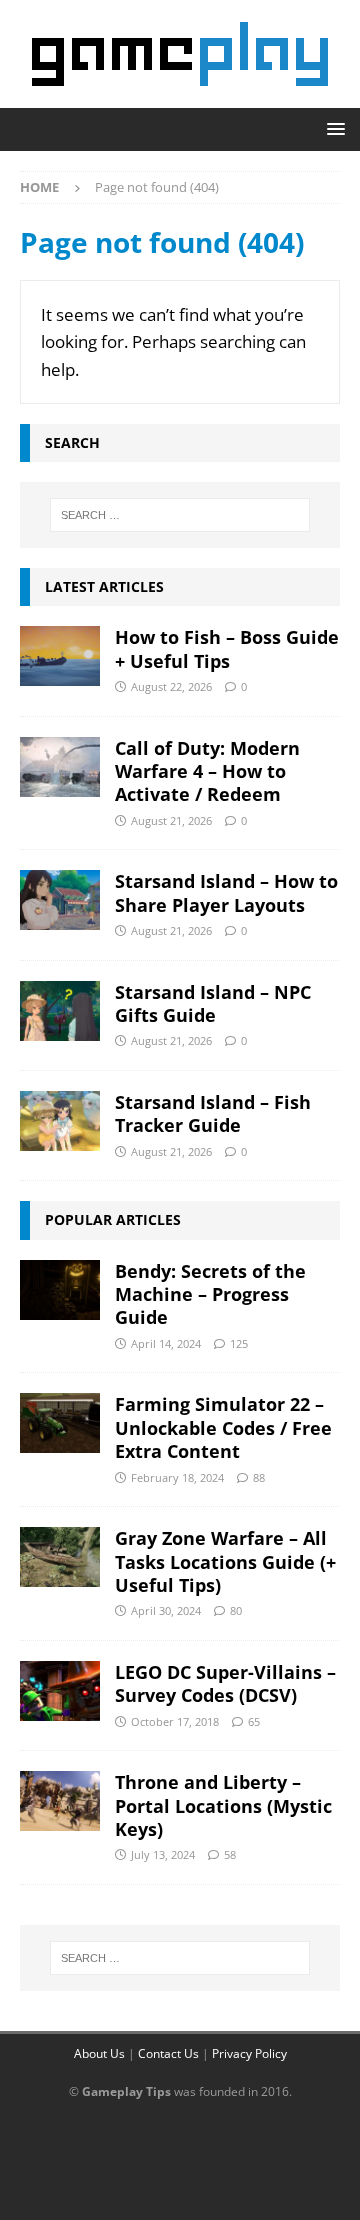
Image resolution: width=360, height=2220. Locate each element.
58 (230, 1854)
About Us (99, 2053)
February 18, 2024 (177, 1477)
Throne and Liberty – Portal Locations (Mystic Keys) (223, 1805)
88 (259, 1477)
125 (239, 1343)
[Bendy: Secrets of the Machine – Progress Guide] (60, 1290)
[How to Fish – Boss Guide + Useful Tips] (60, 656)
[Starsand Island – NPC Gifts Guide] (60, 1011)
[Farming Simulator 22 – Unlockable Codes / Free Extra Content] (60, 1423)
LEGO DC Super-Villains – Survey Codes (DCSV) (225, 1683)
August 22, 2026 (171, 686)
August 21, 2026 (171, 820)
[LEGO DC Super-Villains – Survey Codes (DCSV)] (60, 1691)
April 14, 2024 (166, 1343)
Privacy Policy (249, 2053)
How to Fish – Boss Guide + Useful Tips (227, 648)
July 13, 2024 (163, 1854)
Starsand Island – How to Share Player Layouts (226, 892)
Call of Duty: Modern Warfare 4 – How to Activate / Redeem (207, 771)
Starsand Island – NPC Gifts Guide (213, 1003)
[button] (332, 128)
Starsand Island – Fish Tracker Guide (213, 1113)
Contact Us (168, 2053)
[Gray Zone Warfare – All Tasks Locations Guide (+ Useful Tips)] (60, 1557)
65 (254, 1721)
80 (236, 1610)
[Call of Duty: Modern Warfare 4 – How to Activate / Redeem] (60, 767)
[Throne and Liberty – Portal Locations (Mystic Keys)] (60, 1801)
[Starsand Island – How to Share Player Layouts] (60, 900)
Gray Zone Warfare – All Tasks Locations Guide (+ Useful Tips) (225, 1561)
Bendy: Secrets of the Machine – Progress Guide (210, 1294)
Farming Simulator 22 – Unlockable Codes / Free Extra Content (223, 1427)
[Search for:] (180, 515)
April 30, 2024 (166, 1610)
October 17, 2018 (175, 1721)
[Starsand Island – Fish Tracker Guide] (60, 1121)
